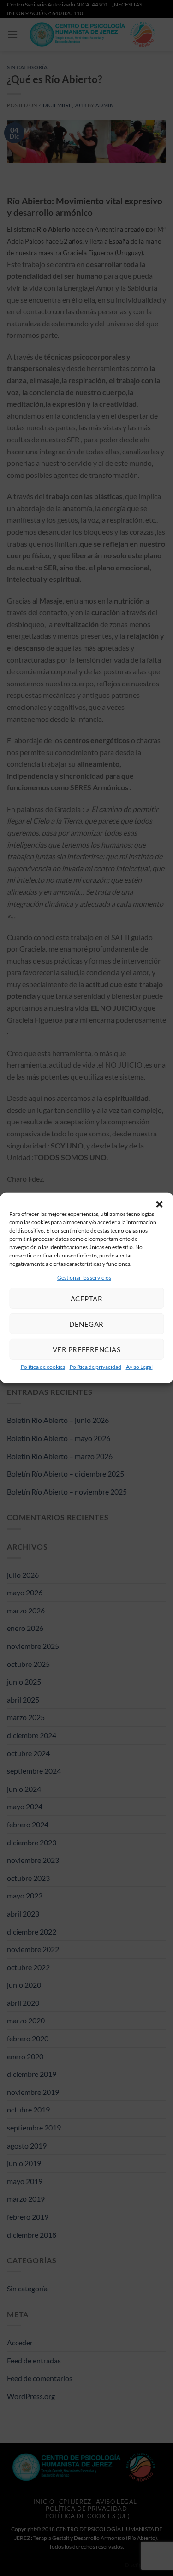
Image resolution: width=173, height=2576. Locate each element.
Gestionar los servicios (84, 1278)
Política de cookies (43, 1367)
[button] (159, 1204)
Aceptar (86, 1299)
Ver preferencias (86, 1349)
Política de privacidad (95, 1367)
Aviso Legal (139, 1367)
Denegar (86, 1324)
